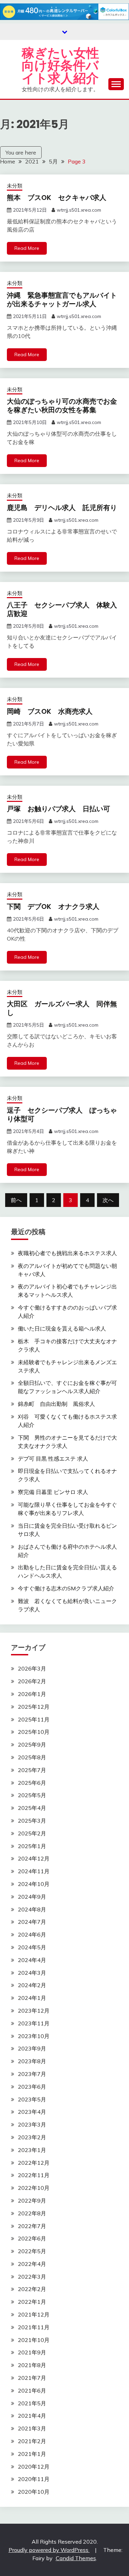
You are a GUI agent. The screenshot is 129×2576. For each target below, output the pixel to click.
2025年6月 (32, 1783)
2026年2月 (32, 1681)
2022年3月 (32, 2277)
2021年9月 (32, 2352)
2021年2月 (32, 2441)
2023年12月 (34, 2011)
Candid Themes (76, 2558)
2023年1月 (32, 2150)
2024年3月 (32, 1973)
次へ (108, 1200)
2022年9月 (32, 2201)
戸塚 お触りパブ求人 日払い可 (58, 809)
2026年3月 (32, 1668)
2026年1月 (32, 1694)
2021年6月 (32, 2391)
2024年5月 (32, 1947)
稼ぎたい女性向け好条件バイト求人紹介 (60, 66)
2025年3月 (32, 1821)
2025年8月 (32, 1757)
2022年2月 (32, 2289)
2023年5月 (32, 2099)
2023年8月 (32, 2061)
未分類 (15, 186)
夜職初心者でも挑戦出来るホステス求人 (67, 1253)
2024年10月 (34, 1884)
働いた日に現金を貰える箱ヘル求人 (62, 1328)
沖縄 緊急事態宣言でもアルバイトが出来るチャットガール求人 (62, 300)
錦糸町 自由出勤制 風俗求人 (56, 1404)
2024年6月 (32, 1934)
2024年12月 (34, 1858)
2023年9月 (32, 2048)
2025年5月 (32, 1795)
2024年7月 (32, 1922)
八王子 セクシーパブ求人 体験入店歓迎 (62, 609)
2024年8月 (32, 1909)
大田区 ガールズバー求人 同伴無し (62, 1008)
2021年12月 (34, 2314)
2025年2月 (32, 1833)
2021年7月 (32, 2378)
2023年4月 (32, 2112)
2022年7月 (32, 2226)
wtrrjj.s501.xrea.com (79, 210)
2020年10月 (34, 2492)
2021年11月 (34, 2327)
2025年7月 (32, 1770)
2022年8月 (32, 2213)
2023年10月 (34, 2036)
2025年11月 (34, 1719)
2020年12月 (34, 2467)
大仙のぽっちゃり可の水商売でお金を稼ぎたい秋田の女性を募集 (62, 406)
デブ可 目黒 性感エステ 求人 (53, 1459)
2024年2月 (32, 1985)
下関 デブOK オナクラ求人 (53, 907)
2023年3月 (32, 2124)
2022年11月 (34, 2175)
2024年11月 (34, 1871)
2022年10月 (34, 2188)
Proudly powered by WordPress (49, 2550)
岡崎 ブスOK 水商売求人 (50, 711)
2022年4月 (32, 2264)
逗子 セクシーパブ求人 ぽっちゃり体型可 (62, 1115)
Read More (27, 248)
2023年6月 (32, 2087)
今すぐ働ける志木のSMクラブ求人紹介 (66, 1588)
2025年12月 (34, 1707)
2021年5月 (32, 2403)
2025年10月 (34, 1732)
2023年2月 (32, 2137)
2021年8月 (32, 2365)
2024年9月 (32, 1897)
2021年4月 (32, 2416)
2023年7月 (32, 2074)
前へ (16, 1200)
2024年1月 (32, 1998)
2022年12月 (34, 2163)
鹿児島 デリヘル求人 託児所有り (62, 508)
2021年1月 (32, 2454)
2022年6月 (32, 2238)
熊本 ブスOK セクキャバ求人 (57, 198)
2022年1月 (32, 2302)
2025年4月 (32, 1808)
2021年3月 (32, 2428)
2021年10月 (34, 2340)
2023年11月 (34, 2023)
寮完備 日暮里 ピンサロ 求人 (53, 1492)
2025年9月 (32, 1745)
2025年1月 (32, 1846)
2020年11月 (34, 2479)
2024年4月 (32, 1960)
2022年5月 (32, 2251)
